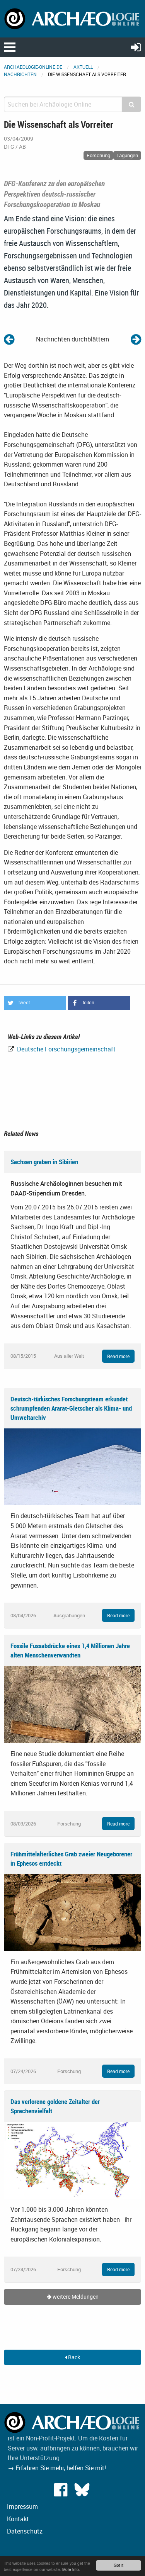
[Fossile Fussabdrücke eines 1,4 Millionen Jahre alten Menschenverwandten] (72, 1704)
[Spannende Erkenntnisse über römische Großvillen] (136, 339)
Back (73, 2357)
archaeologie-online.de (33, 67)
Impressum (22, 2506)
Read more (118, 1356)
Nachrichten (20, 74)
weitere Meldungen (75, 2297)
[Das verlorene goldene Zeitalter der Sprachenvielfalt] (72, 2160)
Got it (119, 2565)
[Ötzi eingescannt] (9, 339)
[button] (35, 1003)
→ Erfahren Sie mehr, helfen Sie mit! (57, 2468)
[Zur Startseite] (72, 18)
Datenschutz (25, 2531)
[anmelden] (136, 47)
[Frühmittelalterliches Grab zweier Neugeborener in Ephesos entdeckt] (72, 1912)
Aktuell (83, 67)
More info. (71, 2569)
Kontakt (18, 2519)
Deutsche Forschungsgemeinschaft (66, 1049)
